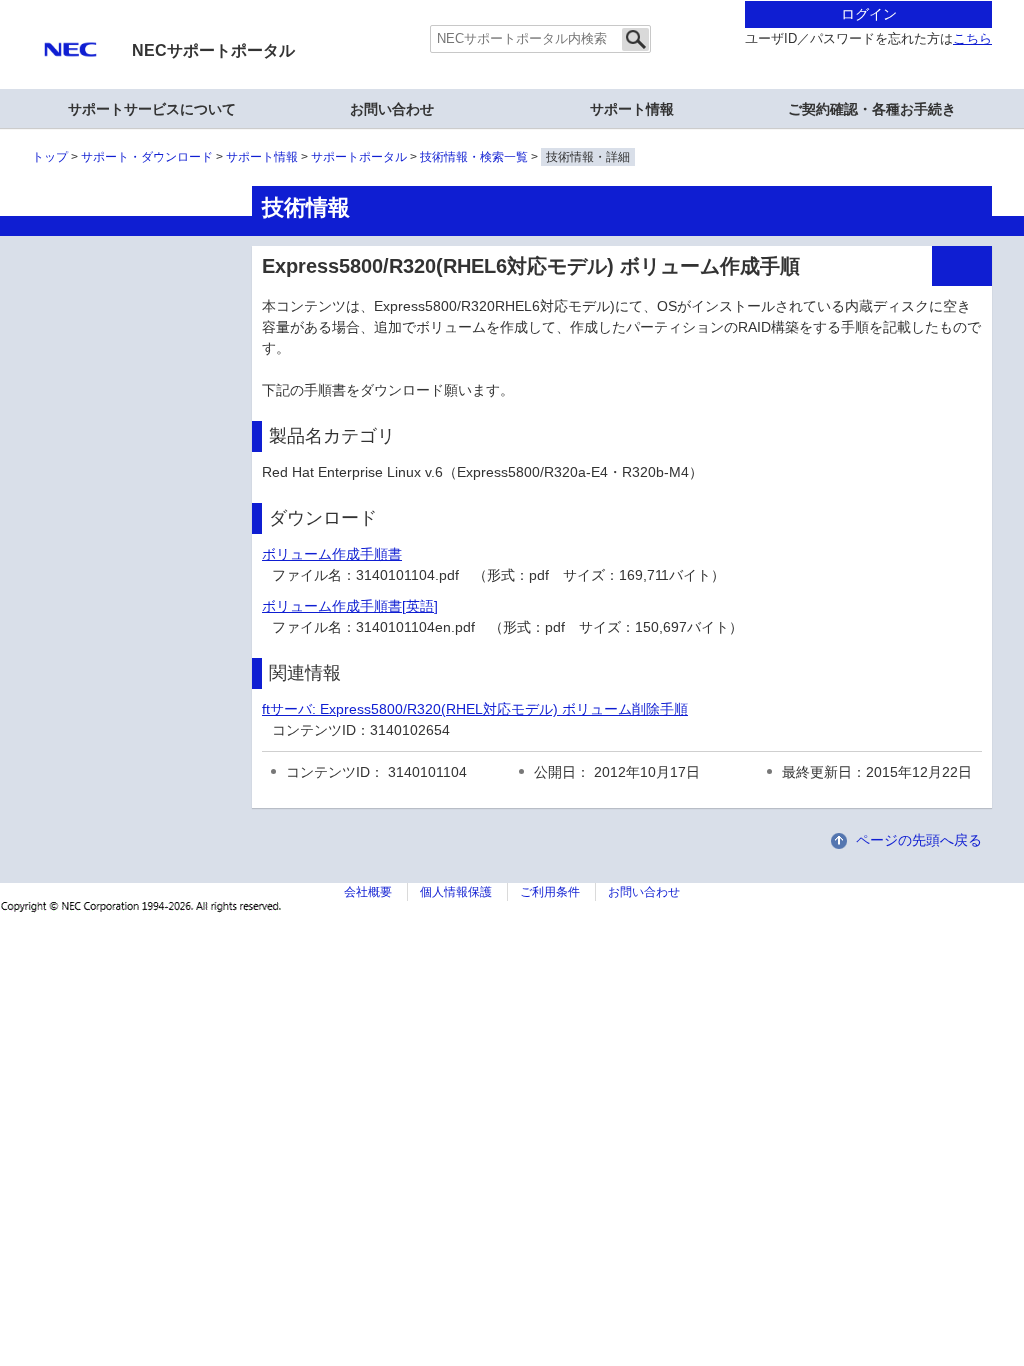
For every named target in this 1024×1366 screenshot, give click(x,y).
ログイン (869, 14)
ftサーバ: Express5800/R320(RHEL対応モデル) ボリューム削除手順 (475, 709)
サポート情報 (632, 109)
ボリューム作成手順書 (332, 554)
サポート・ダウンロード (147, 157)
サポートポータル (359, 157)
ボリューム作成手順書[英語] (350, 606)
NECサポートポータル (213, 50)
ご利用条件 (550, 892)
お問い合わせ (392, 109)
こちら (972, 39)
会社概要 (368, 892)
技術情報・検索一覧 (474, 157)
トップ (50, 157)
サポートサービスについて (152, 109)
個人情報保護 (456, 892)
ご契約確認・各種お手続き (872, 109)
